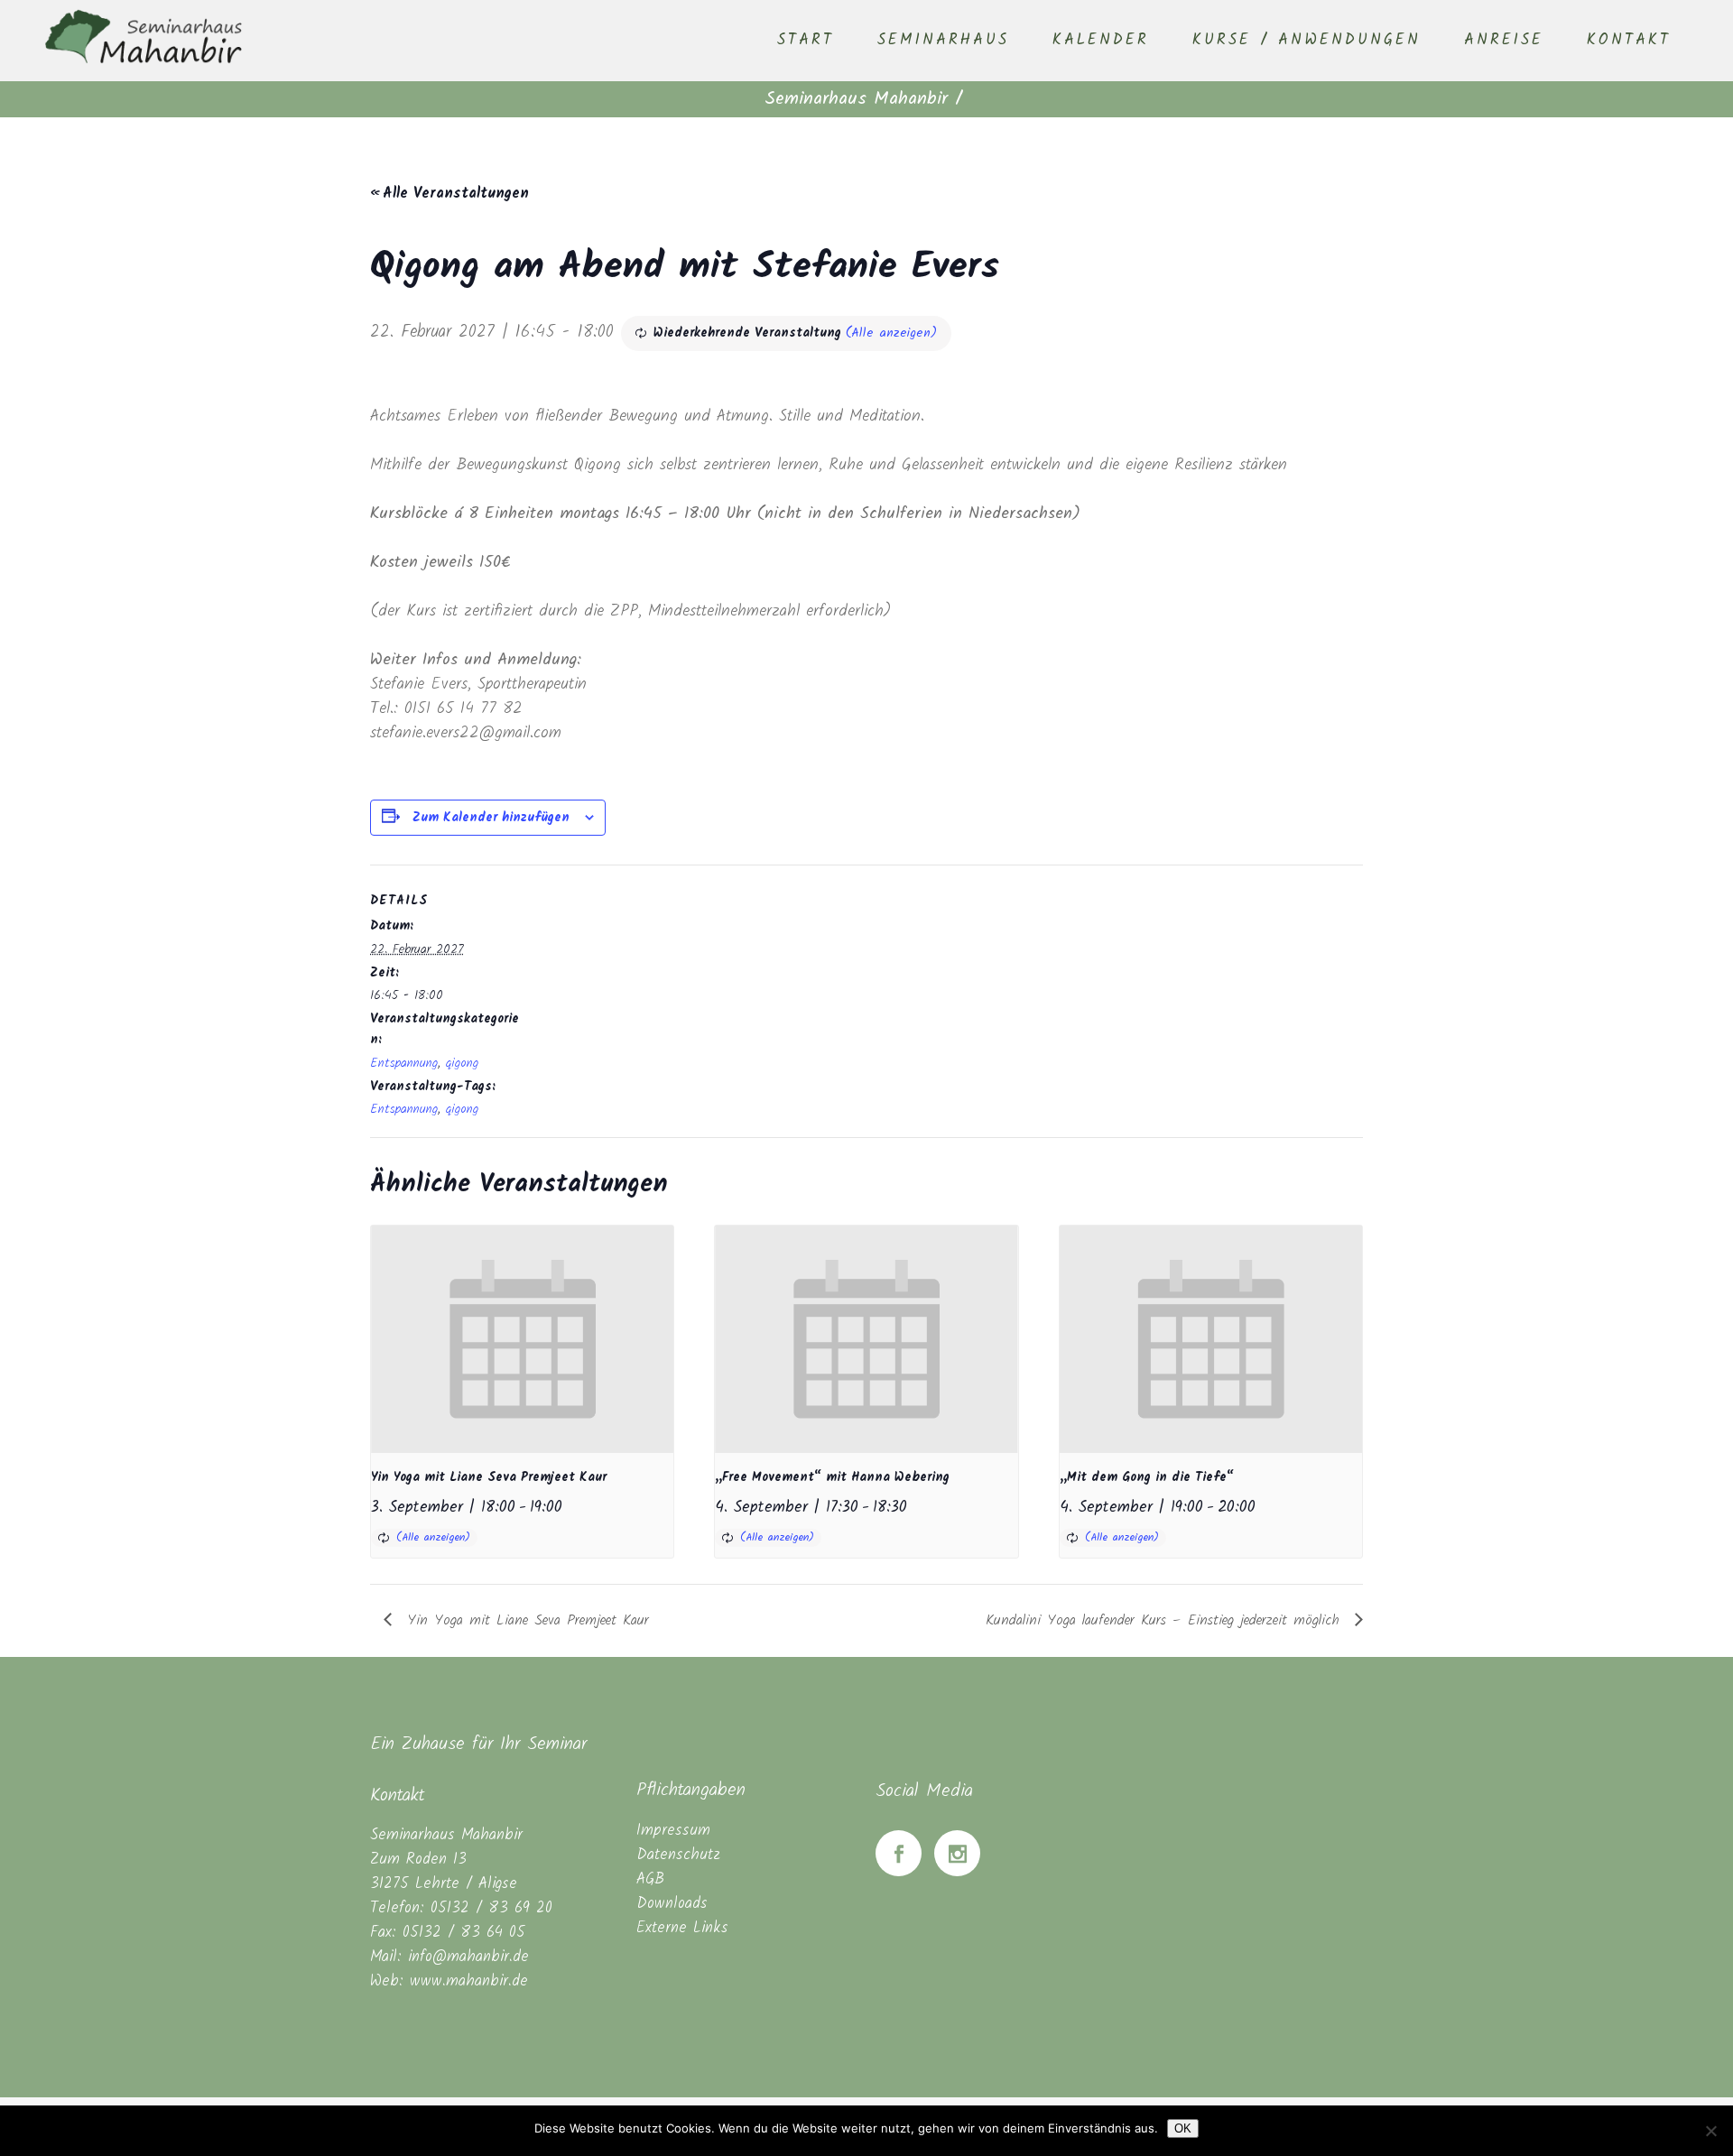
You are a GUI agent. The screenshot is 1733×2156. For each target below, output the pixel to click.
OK (1183, 2128)
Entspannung (404, 1063)
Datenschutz (678, 1855)
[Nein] (1710, 2131)
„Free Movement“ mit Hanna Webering (832, 1477)
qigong (462, 1063)
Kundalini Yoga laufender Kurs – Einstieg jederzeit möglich (1166, 1620)
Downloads (672, 1904)
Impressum (673, 1831)
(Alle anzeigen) (891, 333)
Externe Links (682, 1928)
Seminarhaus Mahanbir (856, 99)
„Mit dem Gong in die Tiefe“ (1147, 1477)
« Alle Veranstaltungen (449, 194)
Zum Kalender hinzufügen (491, 818)
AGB (650, 1879)
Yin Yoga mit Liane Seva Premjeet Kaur (489, 1477)
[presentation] (522, 1339)
